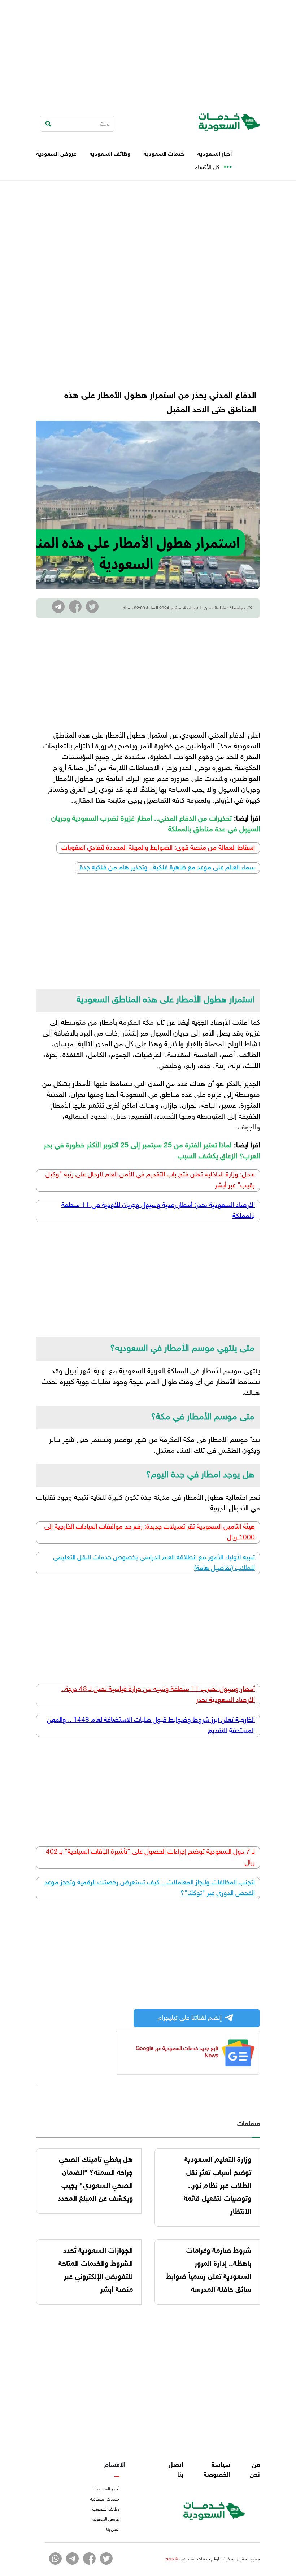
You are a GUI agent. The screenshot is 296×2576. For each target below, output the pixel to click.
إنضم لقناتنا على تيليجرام (190, 2018)
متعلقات (249, 2125)
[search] (48, 124)
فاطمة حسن (215, 608)
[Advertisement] (148, 51)
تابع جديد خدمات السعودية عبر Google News (177, 2052)
